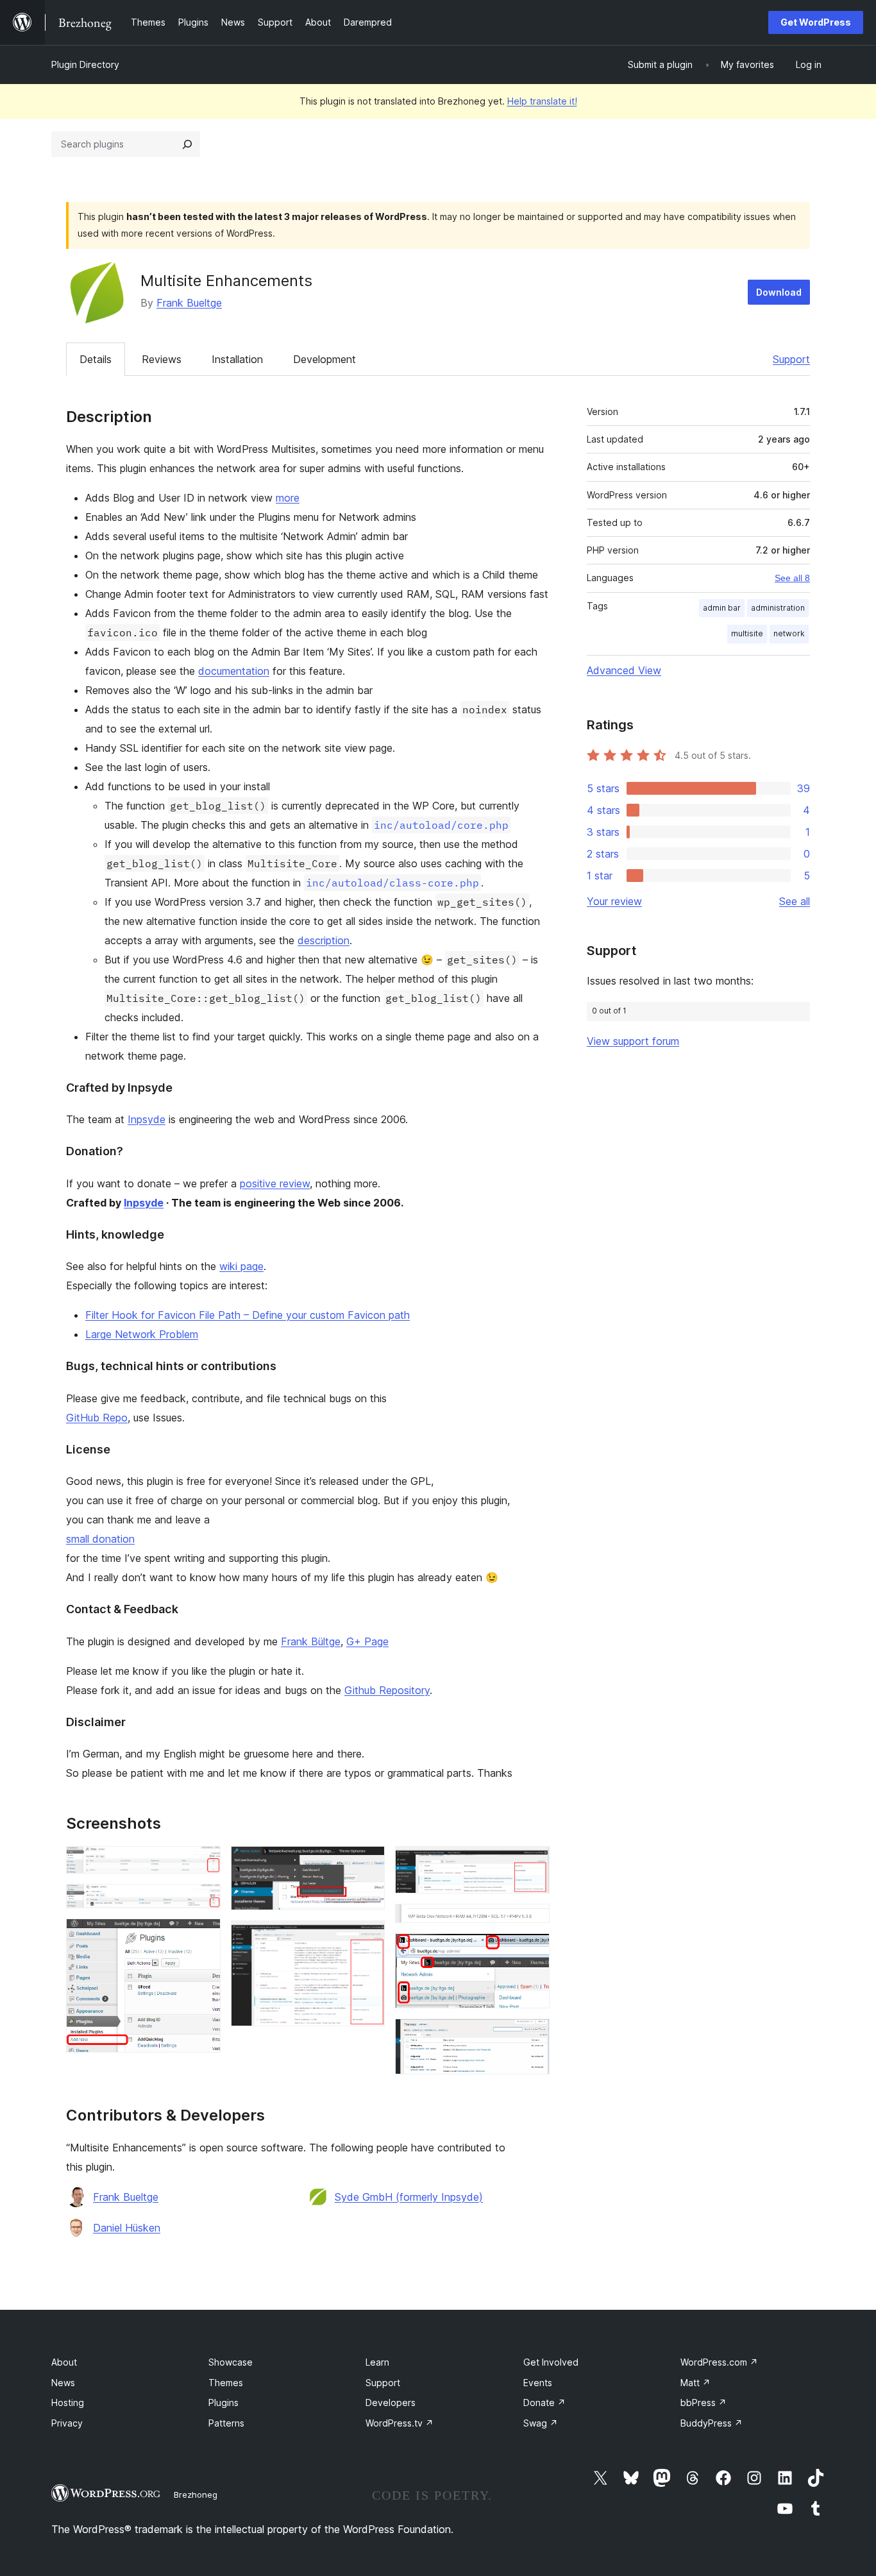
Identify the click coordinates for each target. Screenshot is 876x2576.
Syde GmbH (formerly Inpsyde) (409, 2197)
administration (778, 608)
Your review (614, 901)
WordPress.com (719, 2362)
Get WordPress (816, 22)
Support (791, 359)
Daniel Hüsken (127, 2228)
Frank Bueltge (189, 303)
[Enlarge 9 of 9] (532, 2036)
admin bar (722, 608)
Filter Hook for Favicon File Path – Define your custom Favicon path (248, 1315)
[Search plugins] (187, 144)
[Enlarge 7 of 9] (532, 1921)
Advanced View (624, 670)
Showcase (231, 2362)
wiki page (241, 1266)
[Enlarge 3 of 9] (203, 1936)
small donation (100, 1539)
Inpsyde (147, 1119)
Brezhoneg (196, 2495)
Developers (391, 2402)
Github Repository (387, 1690)
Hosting (68, 2402)
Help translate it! (542, 101)
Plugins (223, 2402)
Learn (377, 2362)
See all (795, 901)
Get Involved (551, 2362)
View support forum (633, 1041)
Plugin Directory (85, 64)
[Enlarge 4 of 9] (367, 1863)
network (789, 633)
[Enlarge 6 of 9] (532, 1863)
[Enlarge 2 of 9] (203, 1901)
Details (96, 359)
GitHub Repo (97, 1418)
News (63, 2383)
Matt (695, 2383)
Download (779, 292)
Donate (544, 2402)
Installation (237, 359)
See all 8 (792, 578)
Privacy (67, 2423)
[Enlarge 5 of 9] (367, 1938)
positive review (275, 1183)
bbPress (703, 2402)
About (64, 2362)
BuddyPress (712, 2423)
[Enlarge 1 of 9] (203, 1863)
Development (324, 359)
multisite (747, 633)
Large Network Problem (142, 1334)
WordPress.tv (400, 2423)
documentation (234, 671)
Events (538, 2383)
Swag (541, 2423)
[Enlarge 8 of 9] (532, 1951)
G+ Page (367, 1641)
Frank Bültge (311, 1641)
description (324, 940)
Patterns (226, 2423)
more (288, 498)
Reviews (162, 359)
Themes (226, 2383)
